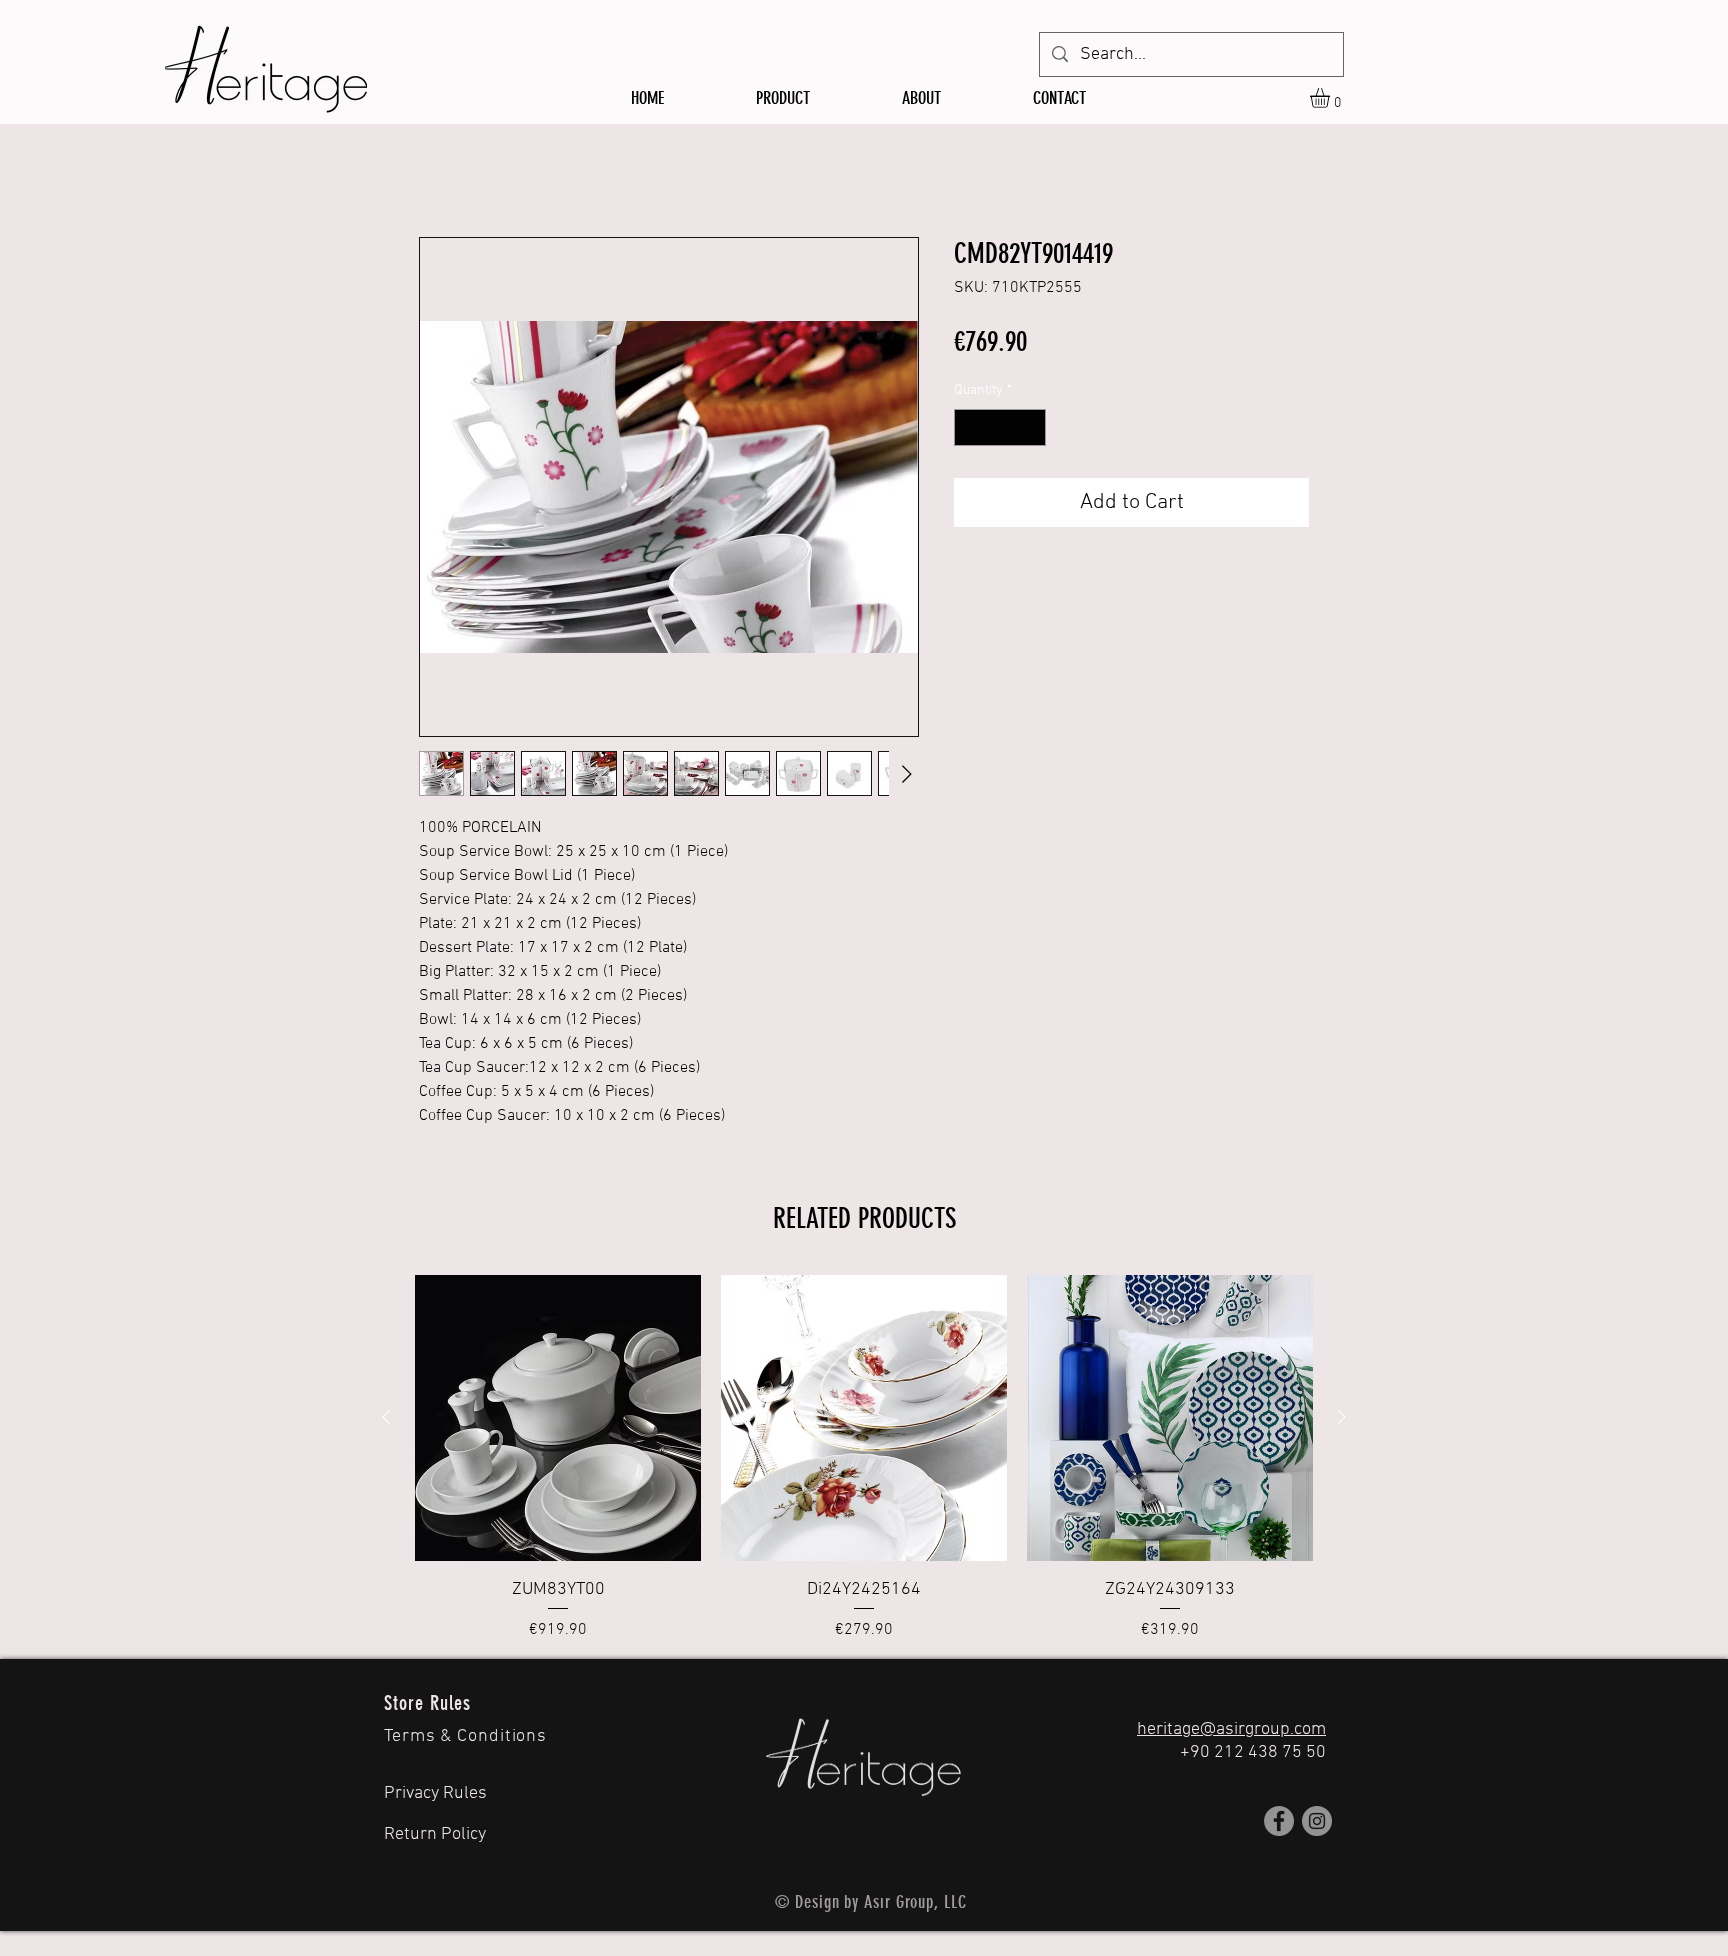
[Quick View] (558, 1418)
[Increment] (1030, 427)
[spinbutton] (1000, 427)
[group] (864, 1458)
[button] (1331, 98)
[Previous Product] (386, 1417)
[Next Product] (1342, 1417)
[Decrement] (969, 427)
